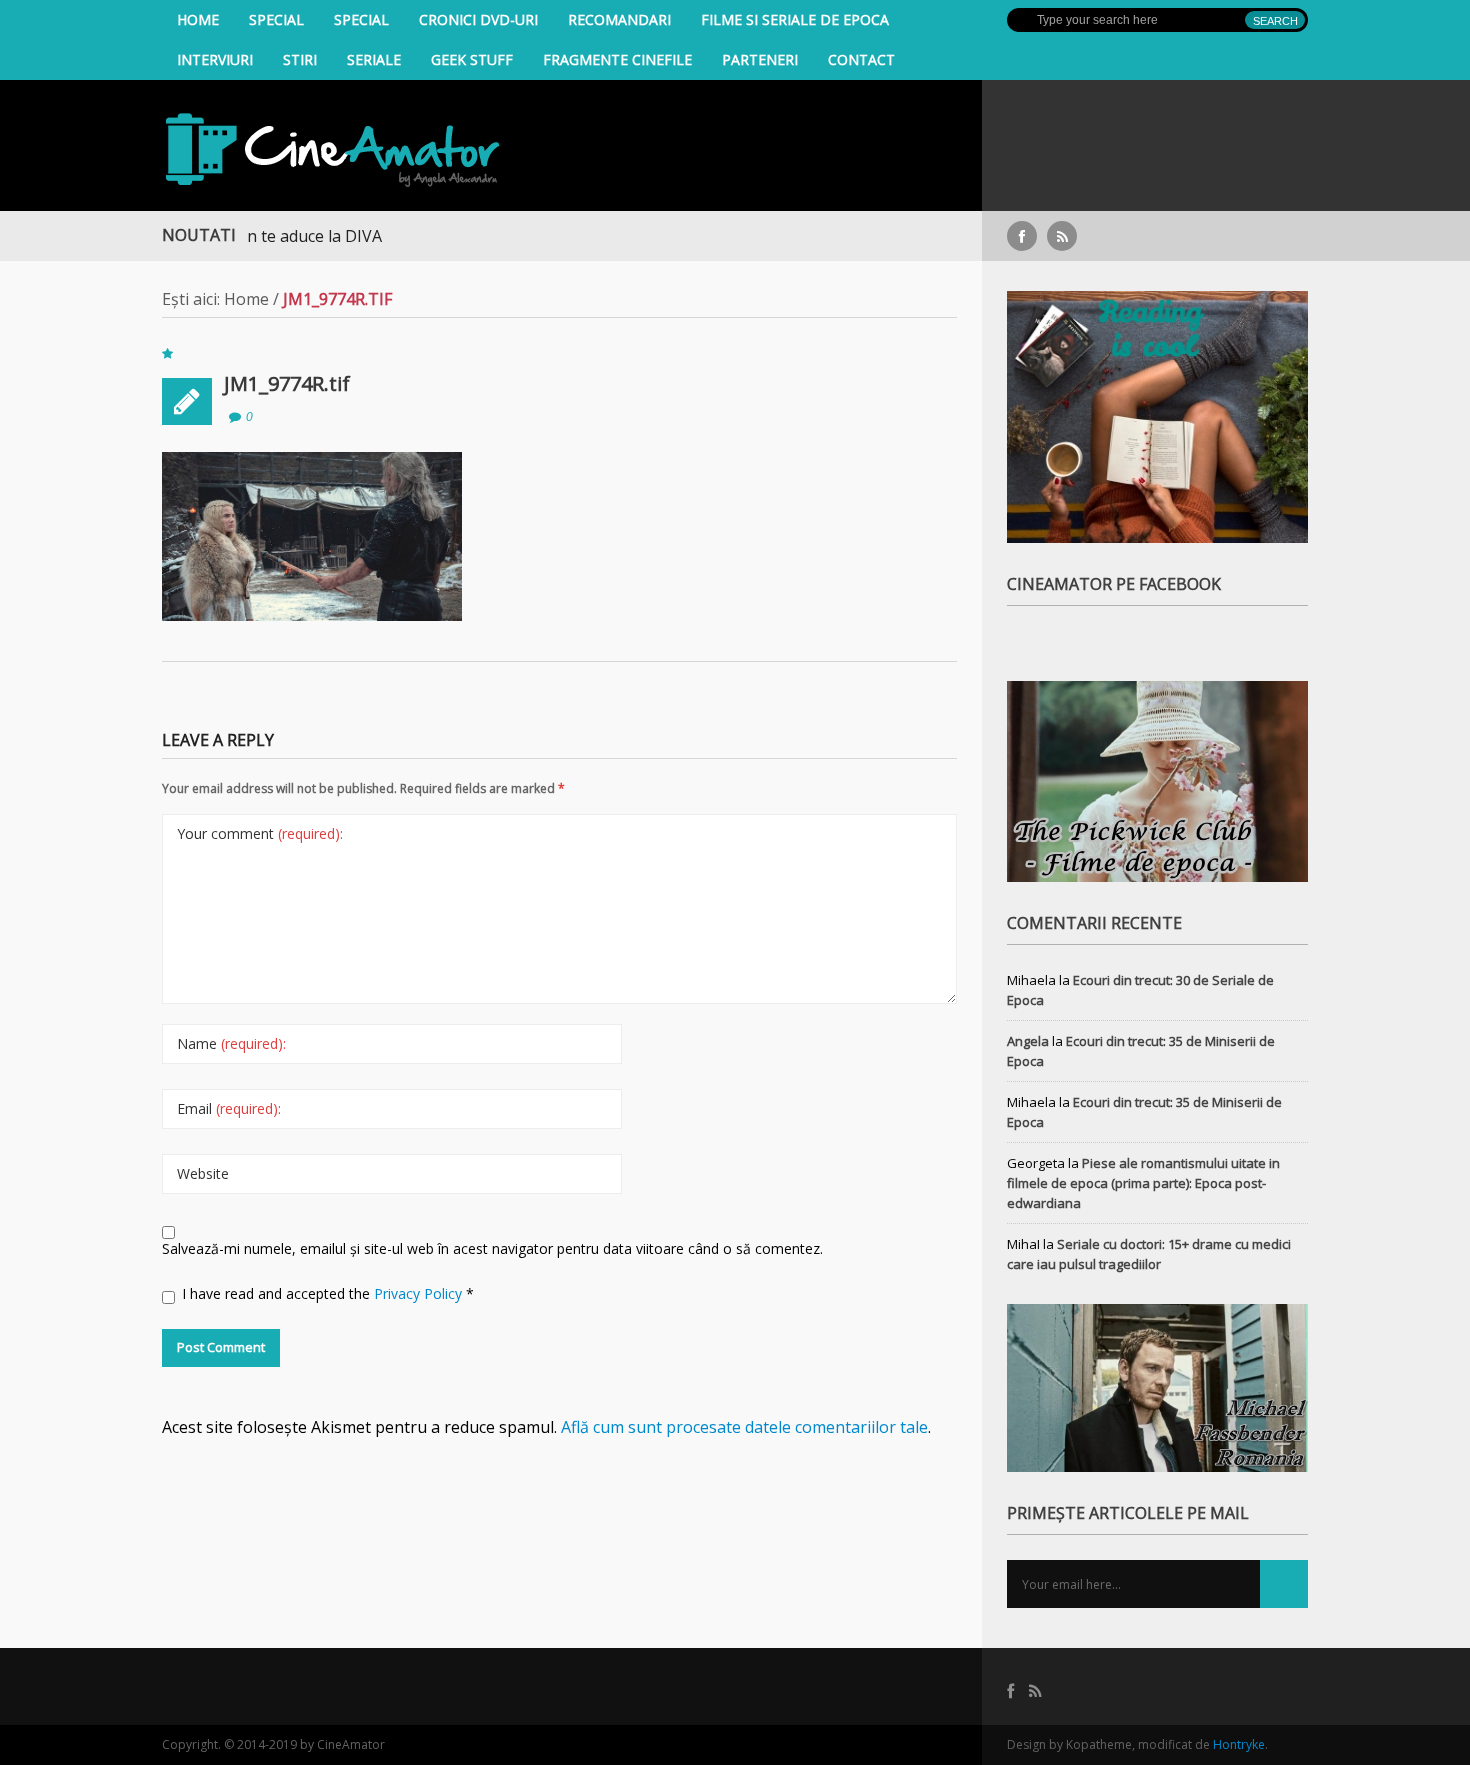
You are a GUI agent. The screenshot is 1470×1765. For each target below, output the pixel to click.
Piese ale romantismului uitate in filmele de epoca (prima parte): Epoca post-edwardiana (1143, 1183)
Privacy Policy (420, 1293)
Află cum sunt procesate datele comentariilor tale (744, 1427)
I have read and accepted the (328, 1293)
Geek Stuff (472, 59)
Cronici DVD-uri (478, 19)
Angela (1028, 1041)
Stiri (300, 59)
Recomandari (619, 19)
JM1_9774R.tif (287, 383)
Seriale (374, 59)
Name (231, 1043)
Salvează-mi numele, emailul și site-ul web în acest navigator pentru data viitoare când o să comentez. (492, 1248)
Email (229, 1108)
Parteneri (760, 59)
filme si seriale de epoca (795, 19)
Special (276, 19)
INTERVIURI (215, 59)
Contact (861, 59)
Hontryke (1239, 1744)
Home (198, 19)
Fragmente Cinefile (617, 59)
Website (203, 1173)
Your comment (260, 833)
